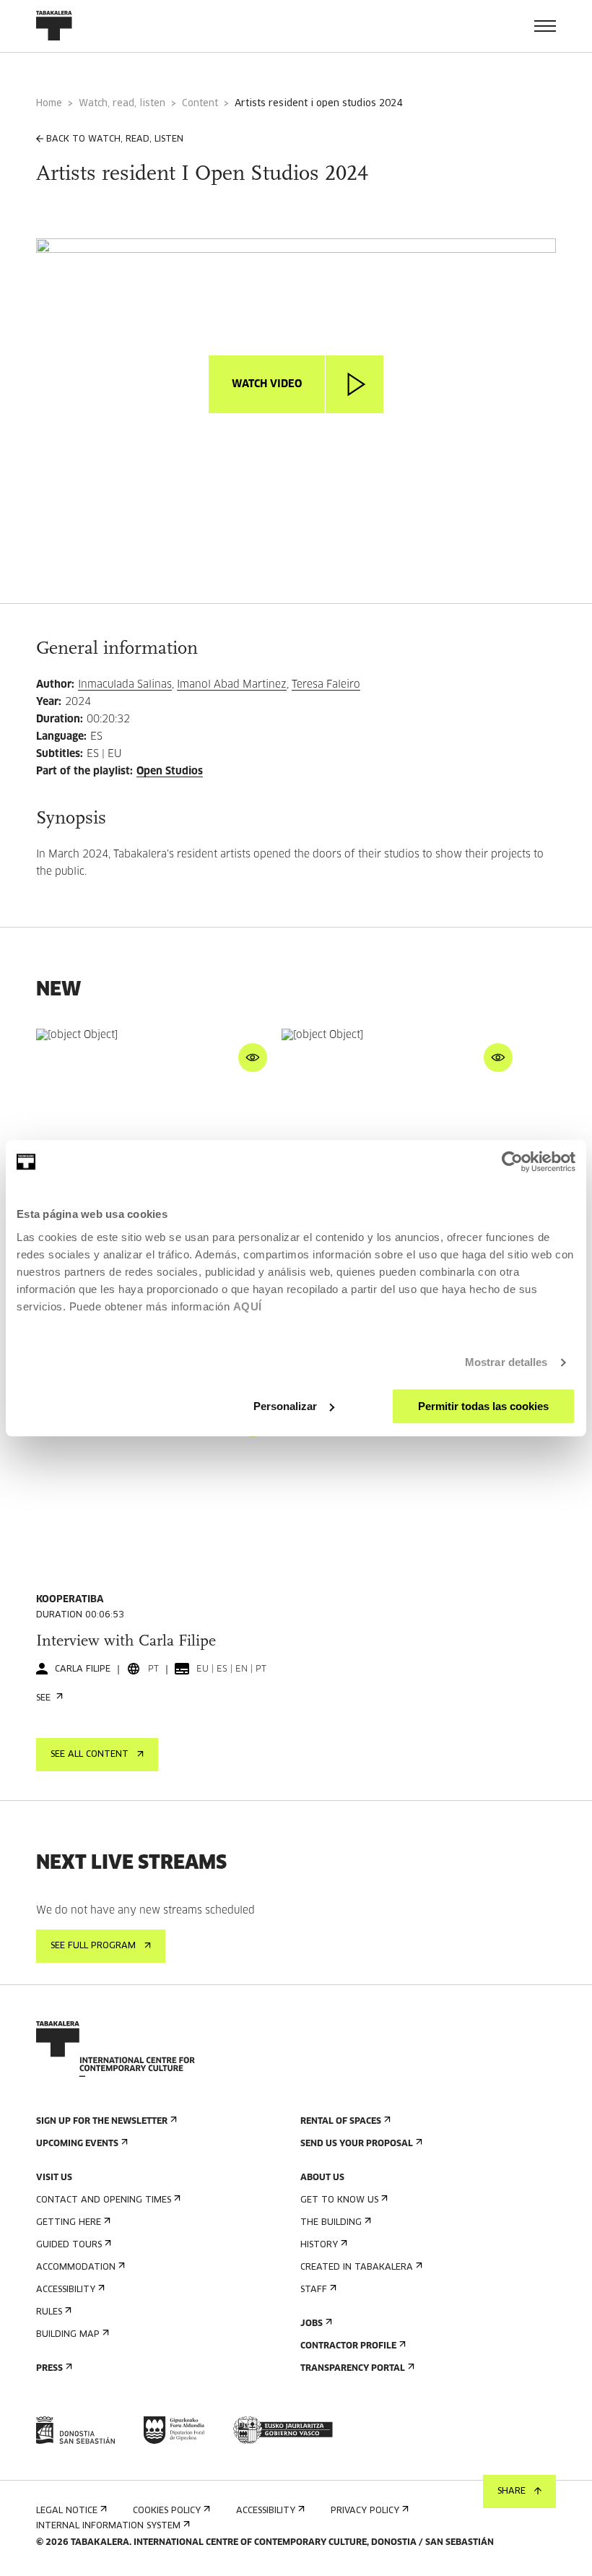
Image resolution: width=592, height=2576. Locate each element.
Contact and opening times (104, 2200)
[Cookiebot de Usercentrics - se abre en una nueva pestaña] (512, 1162)
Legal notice (67, 2511)
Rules (49, 2312)
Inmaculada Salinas (125, 685)
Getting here (69, 2223)
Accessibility (66, 2290)
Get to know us (339, 2200)
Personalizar (285, 1406)
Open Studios (170, 771)
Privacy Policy (365, 2511)
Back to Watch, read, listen (115, 139)
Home (49, 104)
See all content (90, 1755)
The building (331, 2223)
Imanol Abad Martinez (232, 685)
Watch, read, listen (122, 104)
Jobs (312, 2324)
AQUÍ (248, 1306)
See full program (93, 1946)
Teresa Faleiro (326, 685)
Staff (314, 2290)
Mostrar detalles (506, 1362)
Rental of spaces (341, 2122)
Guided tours (69, 2245)
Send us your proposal (357, 2144)
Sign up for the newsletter (102, 2122)
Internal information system (108, 2526)
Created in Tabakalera (357, 2268)
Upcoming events (77, 2144)
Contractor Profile (348, 2346)
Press (49, 2369)
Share (512, 2491)
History (319, 2245)
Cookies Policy (167, 2511)
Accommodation (76, 2268)
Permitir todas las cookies (483, 1406)
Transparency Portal (353, 2369)
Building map (68, 2335)
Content (200, 104)
